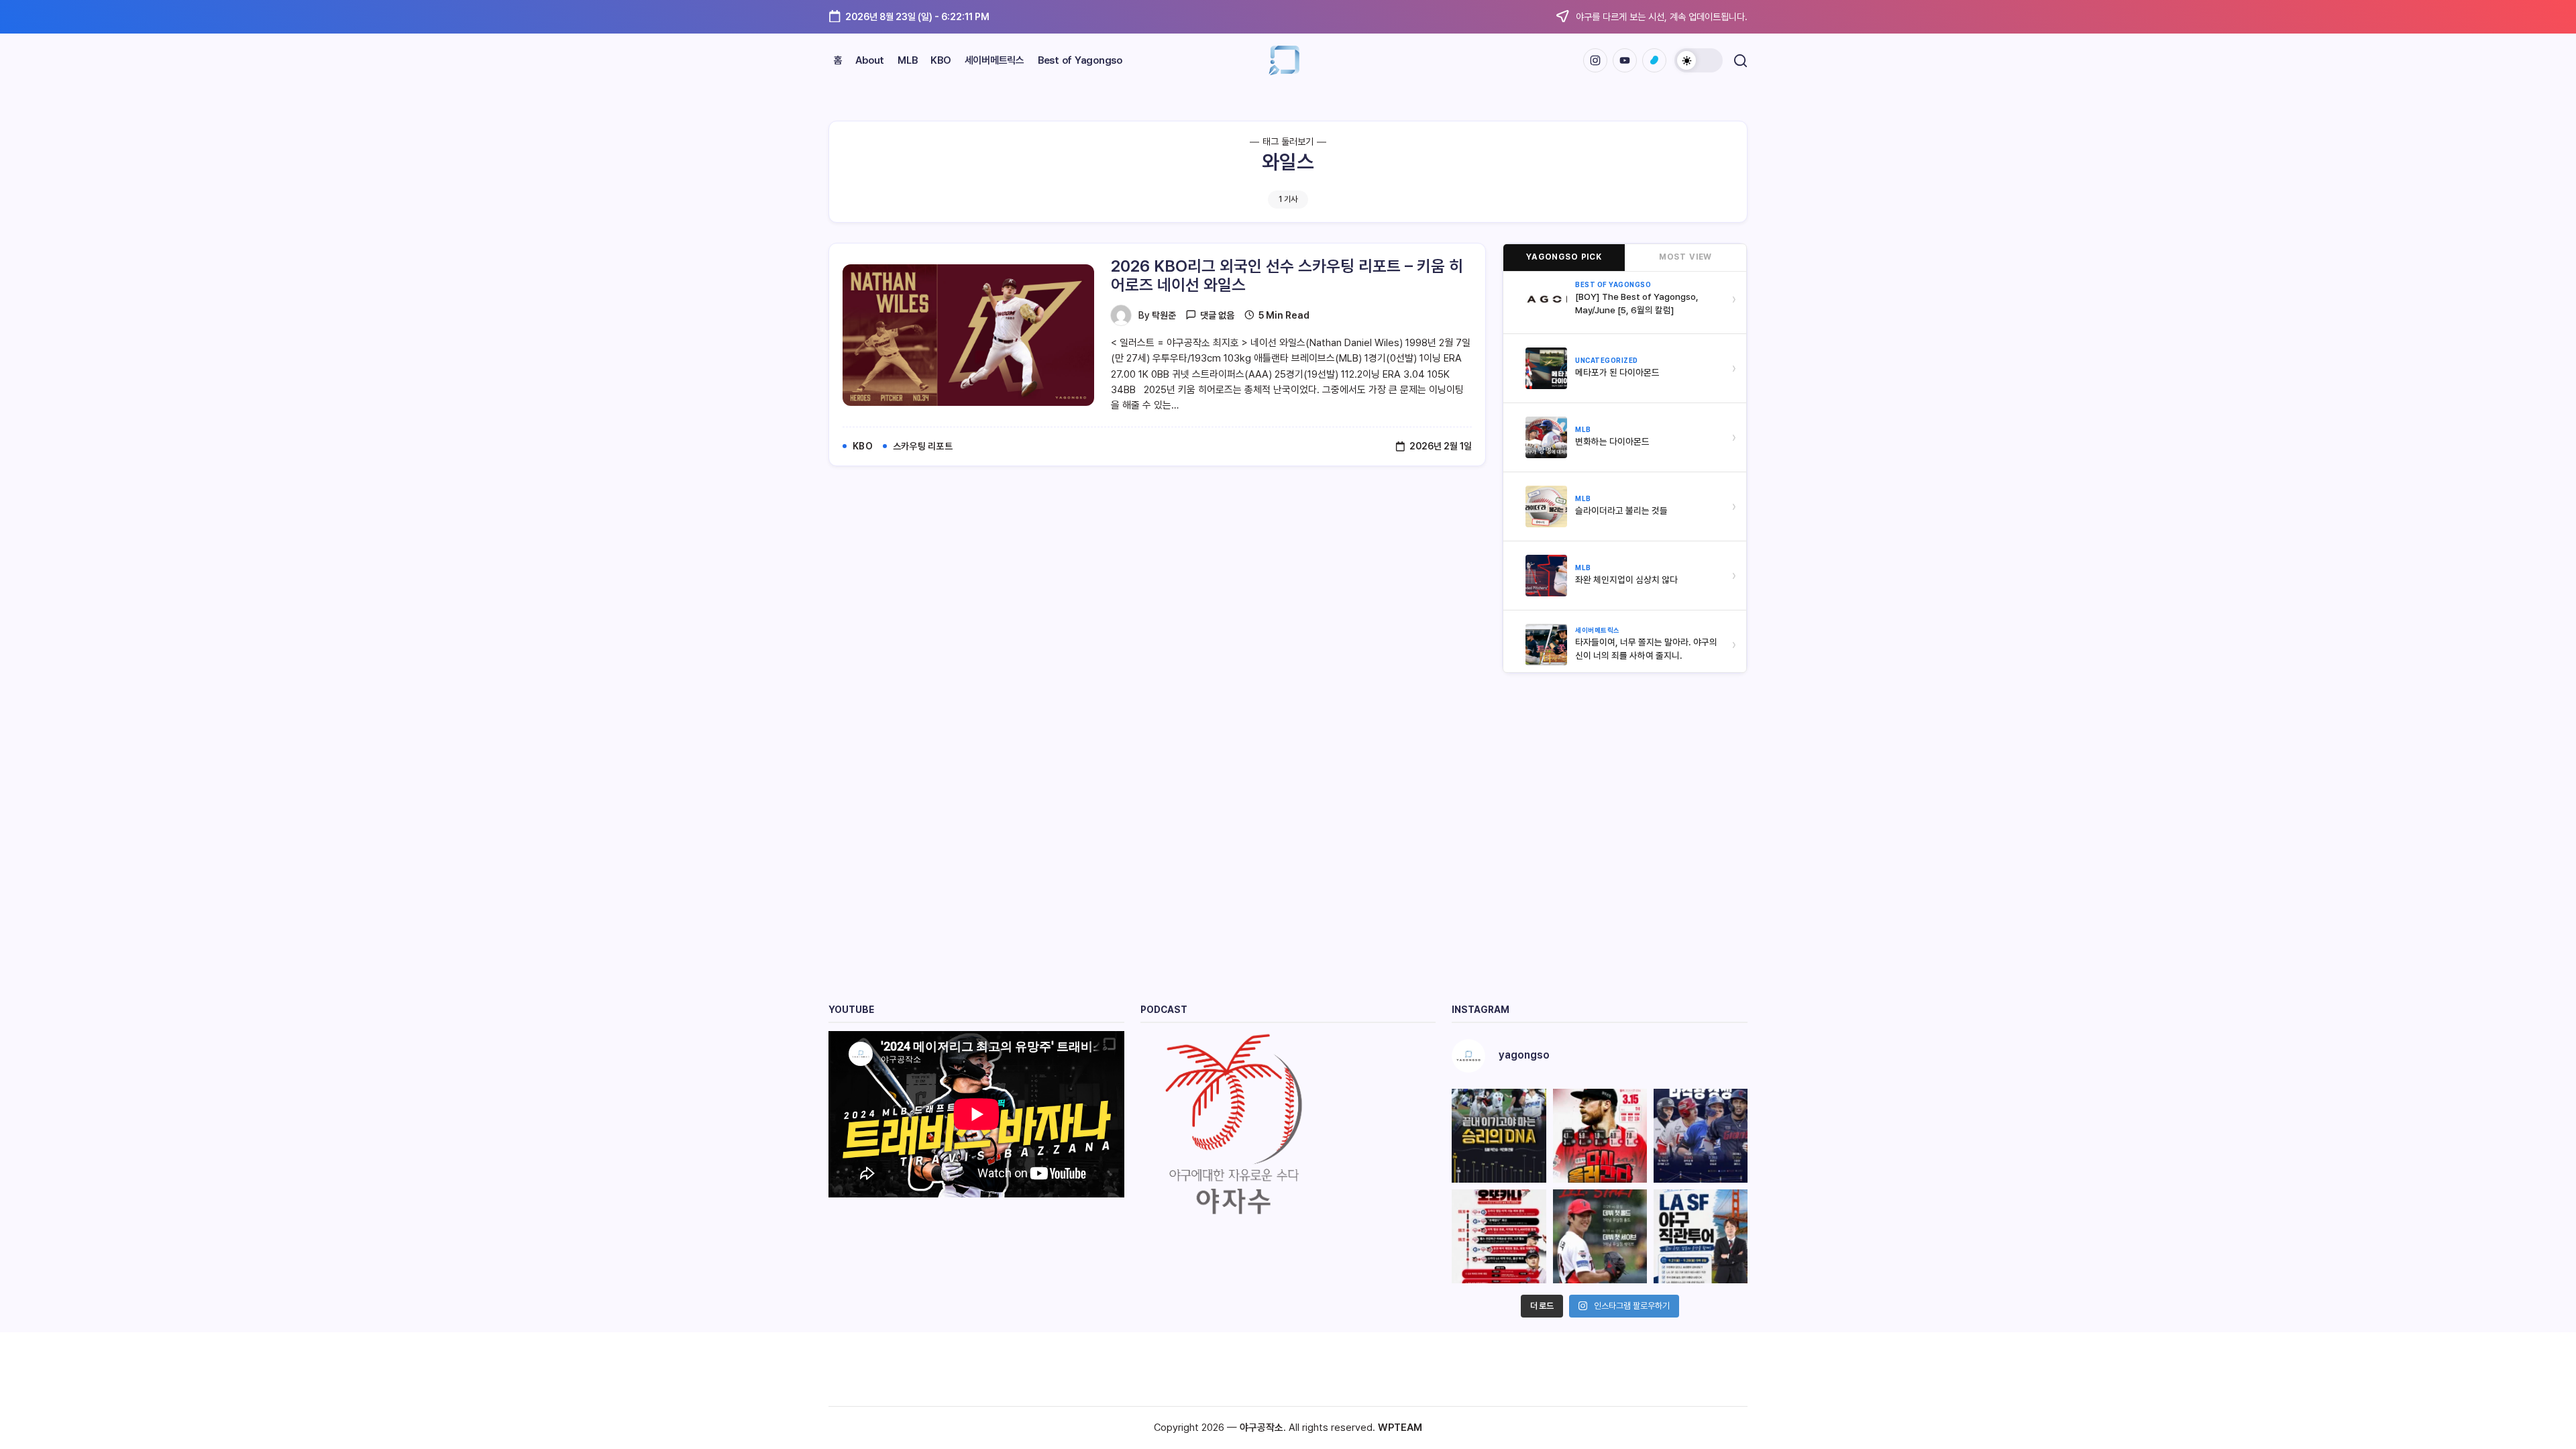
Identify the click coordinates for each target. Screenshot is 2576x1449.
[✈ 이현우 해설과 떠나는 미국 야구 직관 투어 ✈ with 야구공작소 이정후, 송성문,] (1701, 1236)
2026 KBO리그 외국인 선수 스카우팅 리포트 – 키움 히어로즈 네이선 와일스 (1287, 276)
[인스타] (1595, 60)
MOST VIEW (1686, 257)
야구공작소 (1262, 1428)
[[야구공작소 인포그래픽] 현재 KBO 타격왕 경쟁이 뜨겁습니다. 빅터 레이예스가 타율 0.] (1701, 1136)
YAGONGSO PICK (1564, 257)
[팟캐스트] (1654, 60)
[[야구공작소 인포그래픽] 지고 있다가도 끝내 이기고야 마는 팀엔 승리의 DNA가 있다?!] (1499, 1136)
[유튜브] (1625, 60)
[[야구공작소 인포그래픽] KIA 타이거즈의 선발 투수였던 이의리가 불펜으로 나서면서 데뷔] (1600, 1236)
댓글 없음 (1217, 315)
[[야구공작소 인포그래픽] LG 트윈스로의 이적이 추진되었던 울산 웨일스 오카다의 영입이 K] (1499, 1236)
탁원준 (1164, 315)
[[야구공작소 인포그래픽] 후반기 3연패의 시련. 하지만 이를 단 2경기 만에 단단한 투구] (1600, 1136)
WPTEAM (1400, 1428)
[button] (1699, 60)
